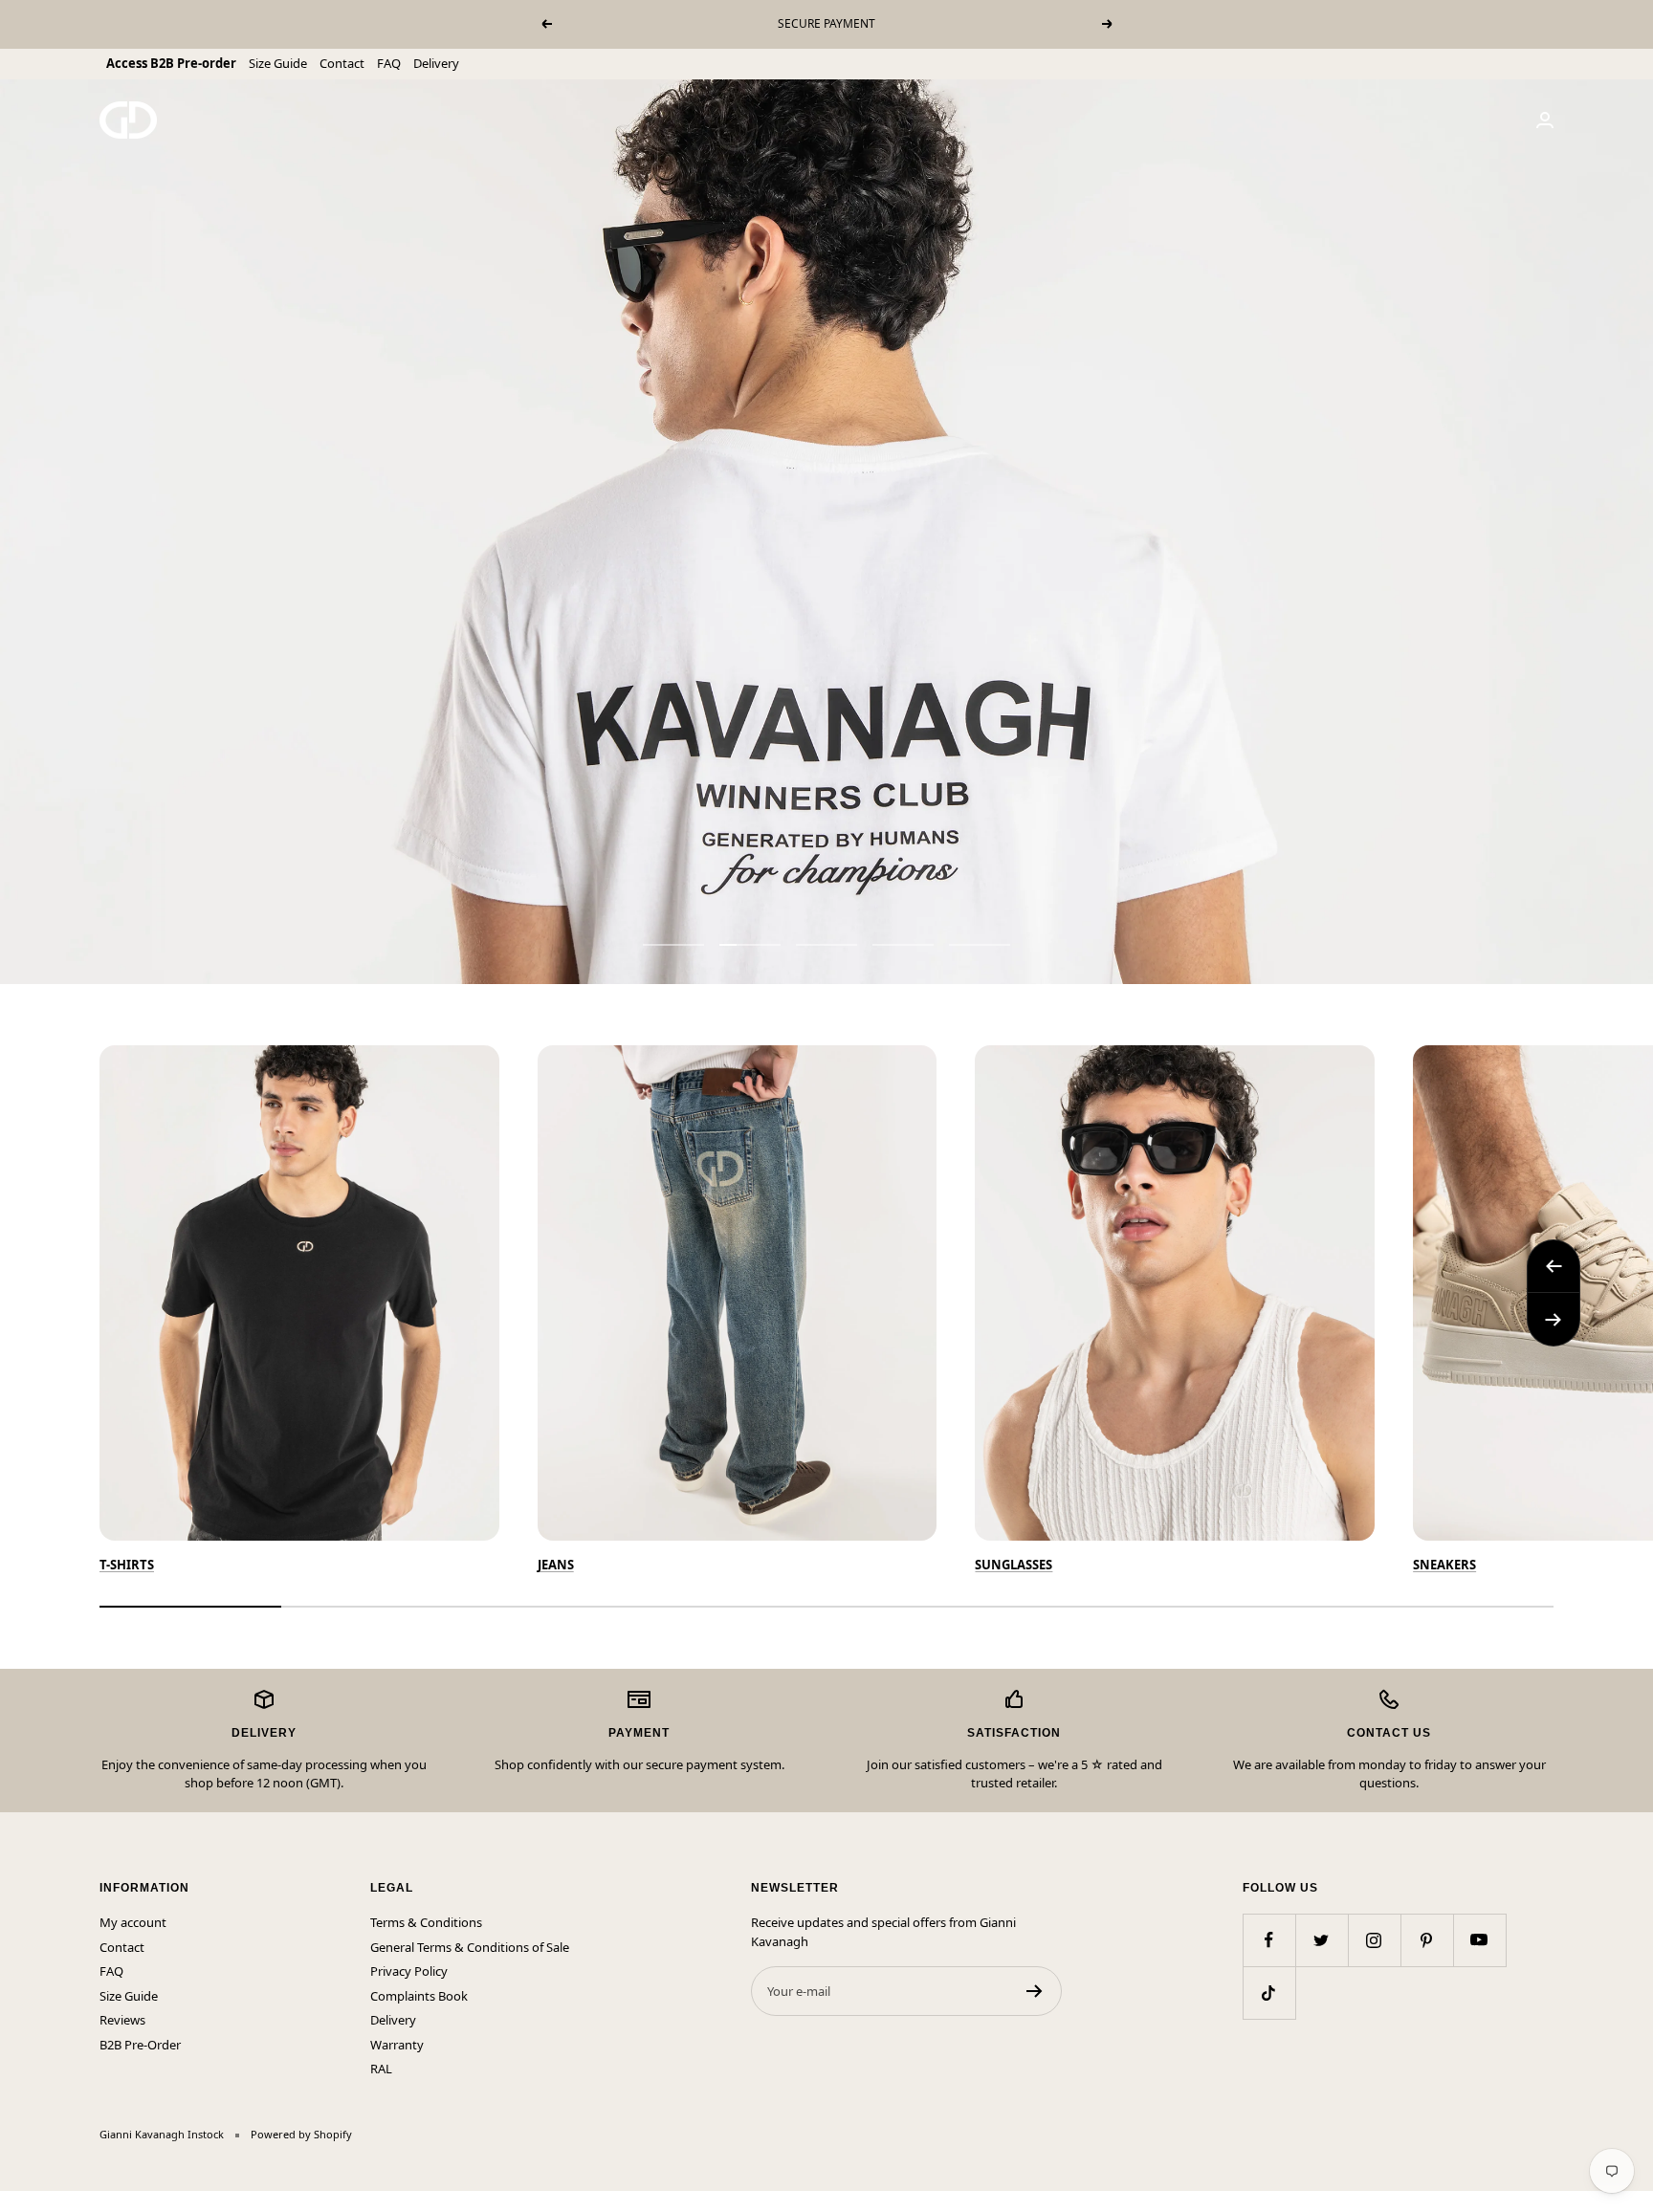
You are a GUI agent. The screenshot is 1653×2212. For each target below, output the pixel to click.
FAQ (389, 63)
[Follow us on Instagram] (1374, 1940)
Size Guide (278, 63)
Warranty (397, 2045)
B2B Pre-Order (140, 2045)
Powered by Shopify (301, 2134)
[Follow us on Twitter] (1322, 1940)
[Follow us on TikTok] (1269, 1993)
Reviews (122, 2020)
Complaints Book (419, 1996)
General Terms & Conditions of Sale (470, 1947)
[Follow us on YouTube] (1479, 1940)
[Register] (1035, 1991)
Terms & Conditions (426, 1922)
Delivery (436, 63)
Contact (342, 63)
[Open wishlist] (14, 2201)
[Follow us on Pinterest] (1427, 1940)
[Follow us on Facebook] (1269, 1940)
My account (133, 1922)
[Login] (1545, 120)
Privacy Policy (409, 1971)
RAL (381, 2069)
